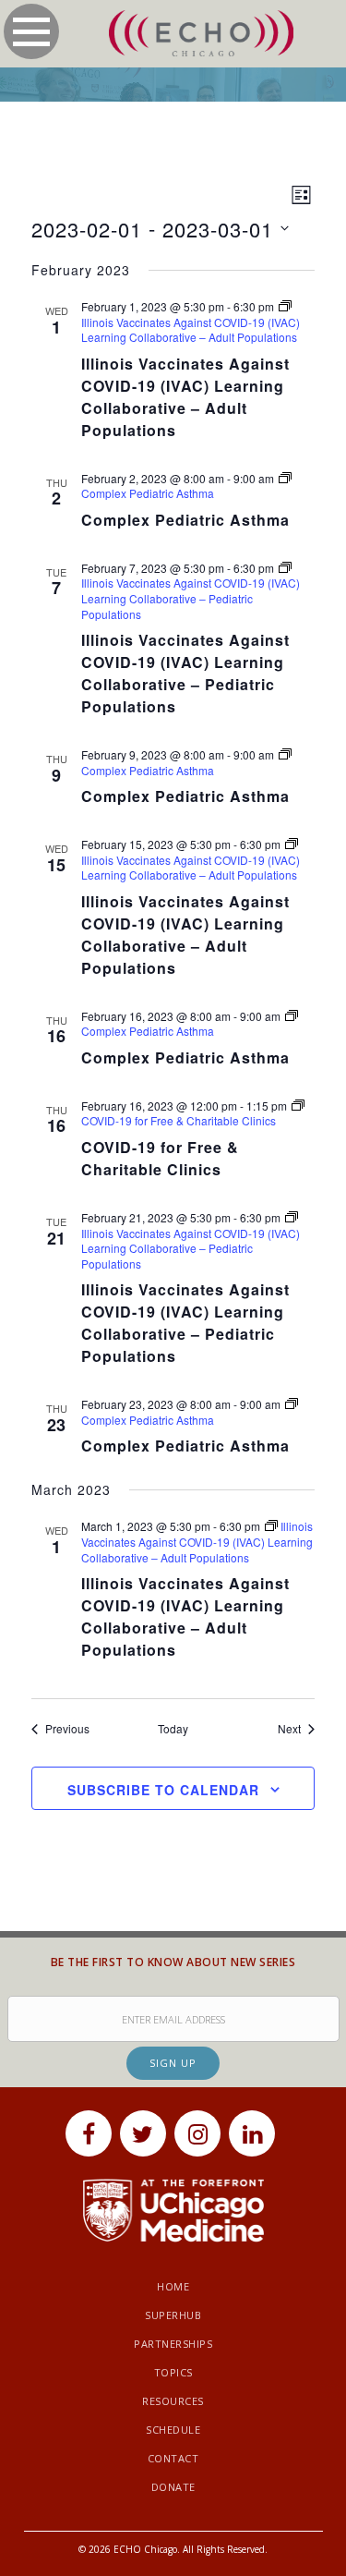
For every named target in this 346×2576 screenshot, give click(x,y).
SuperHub (173, 2315)
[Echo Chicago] (201, 34)
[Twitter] (143, 2133)
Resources (173, 2401)
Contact (173, 2458)
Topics (173, 2372)
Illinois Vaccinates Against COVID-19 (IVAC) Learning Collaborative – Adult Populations (185, 397)
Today (173, 1729)
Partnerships (173, 2344)
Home (173, 2286)
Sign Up (173, 2063)
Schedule (173, 2430)
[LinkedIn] (252, 2133)
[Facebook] (89, 2133)
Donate (173, 2487)
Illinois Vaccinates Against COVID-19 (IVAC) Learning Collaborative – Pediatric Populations (185, 673)
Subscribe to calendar (163, 1790)
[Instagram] (197, 2133)
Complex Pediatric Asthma (185, 520)
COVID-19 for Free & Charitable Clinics (160, 1158)
